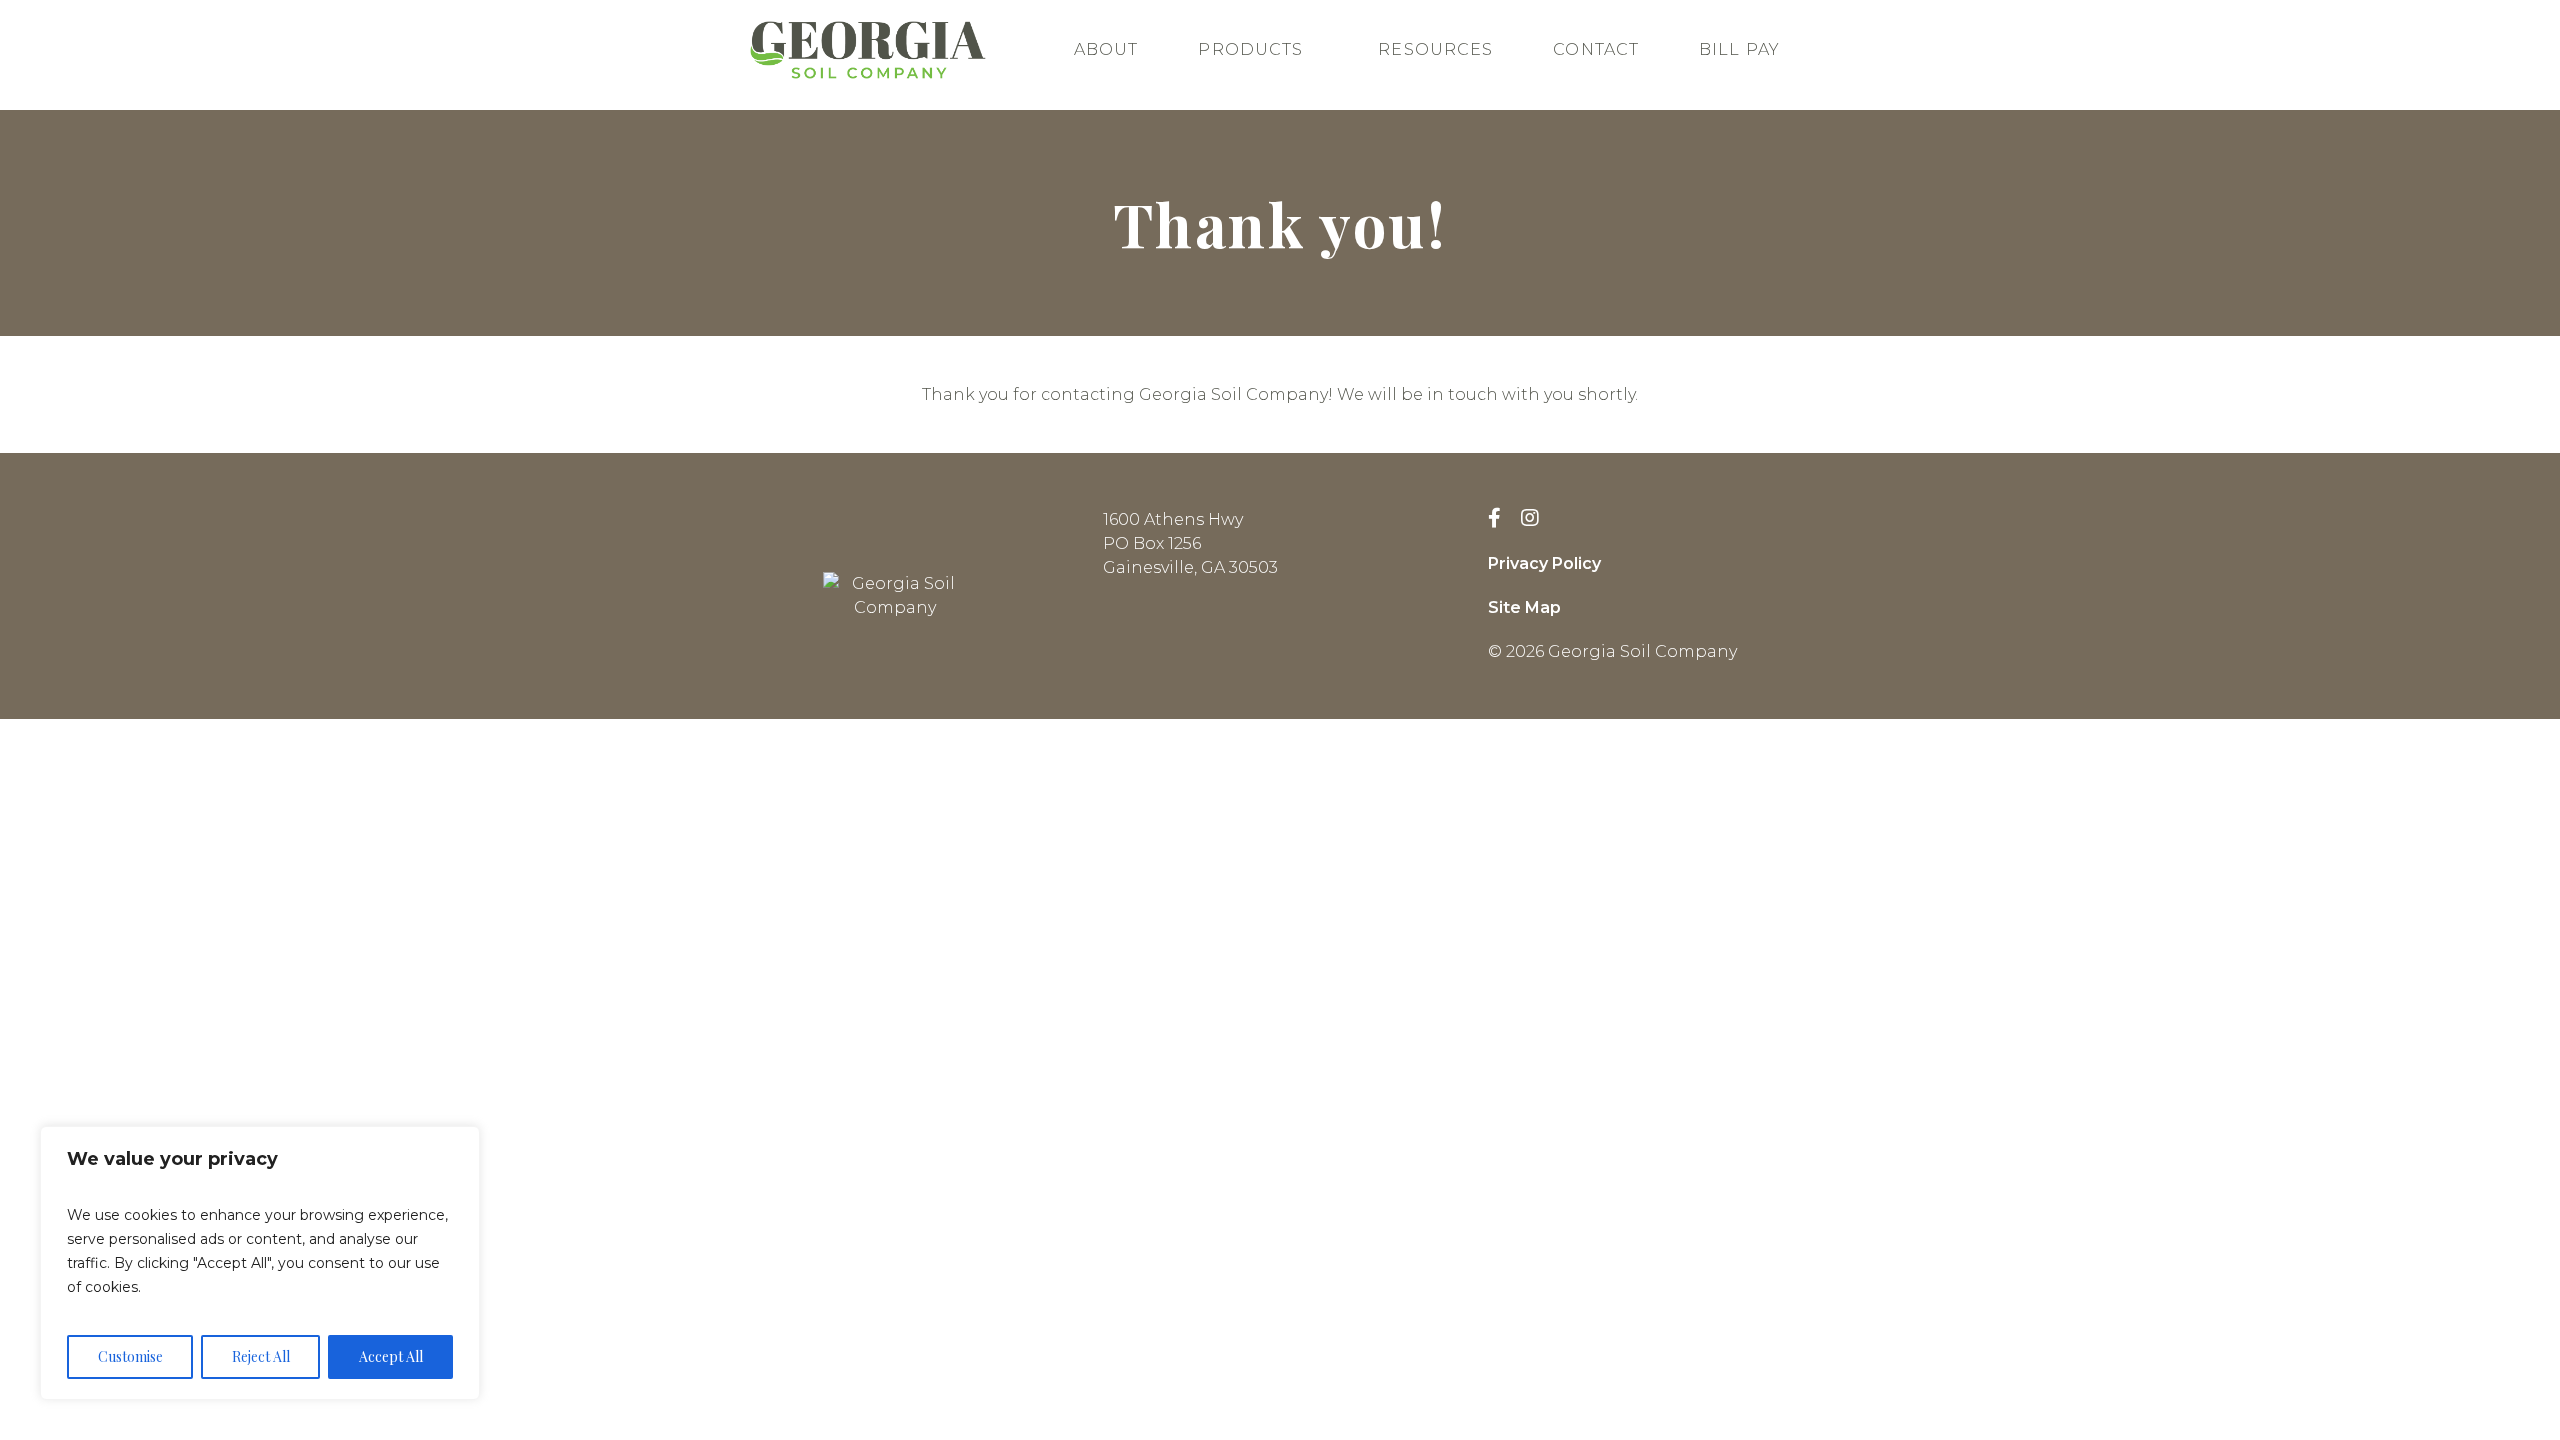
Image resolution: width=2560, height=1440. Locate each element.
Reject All (261, 1356)
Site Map (1524, 607)
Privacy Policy (1544, 563)
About (1106, 50)
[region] (260, 1263)
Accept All (391, 1356)
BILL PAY (1739, 50)
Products (1250, 50)
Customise (130, 1356)
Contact (1596, 50)
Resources (1435, 50)
